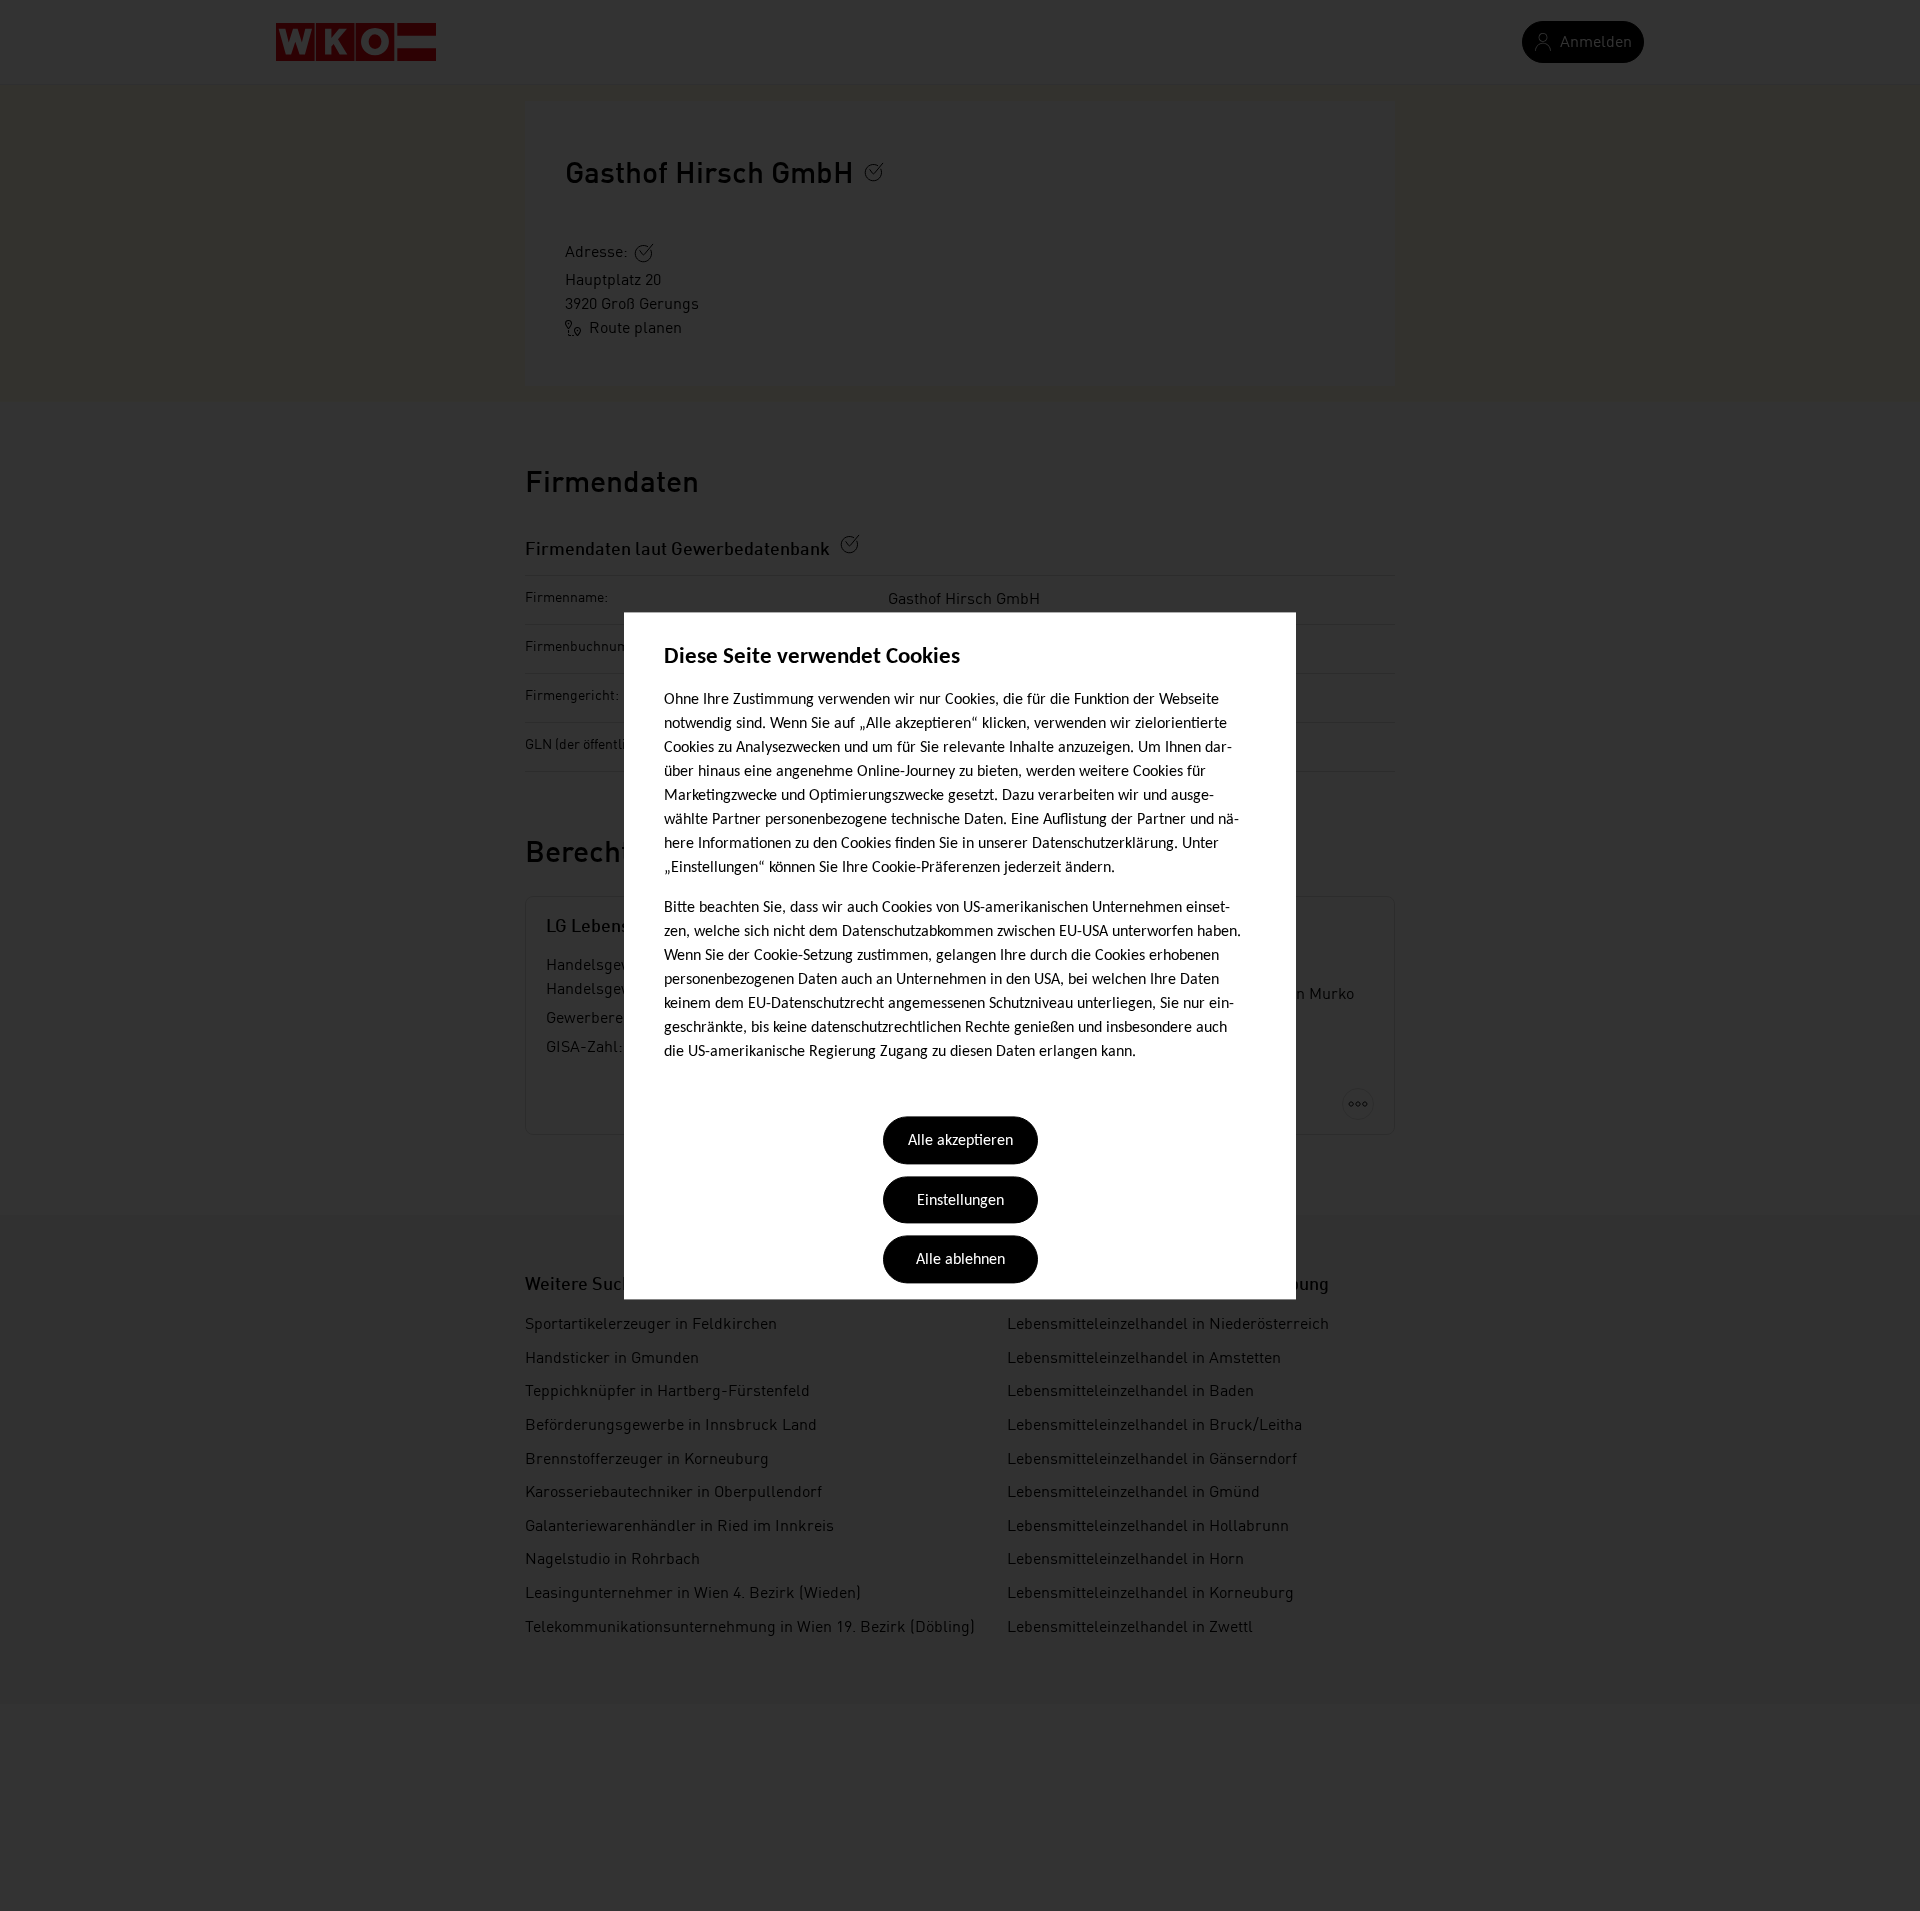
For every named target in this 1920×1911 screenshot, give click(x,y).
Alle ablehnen (960, 1261)
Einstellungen (960, 1201)
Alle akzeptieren (960, 1142)
